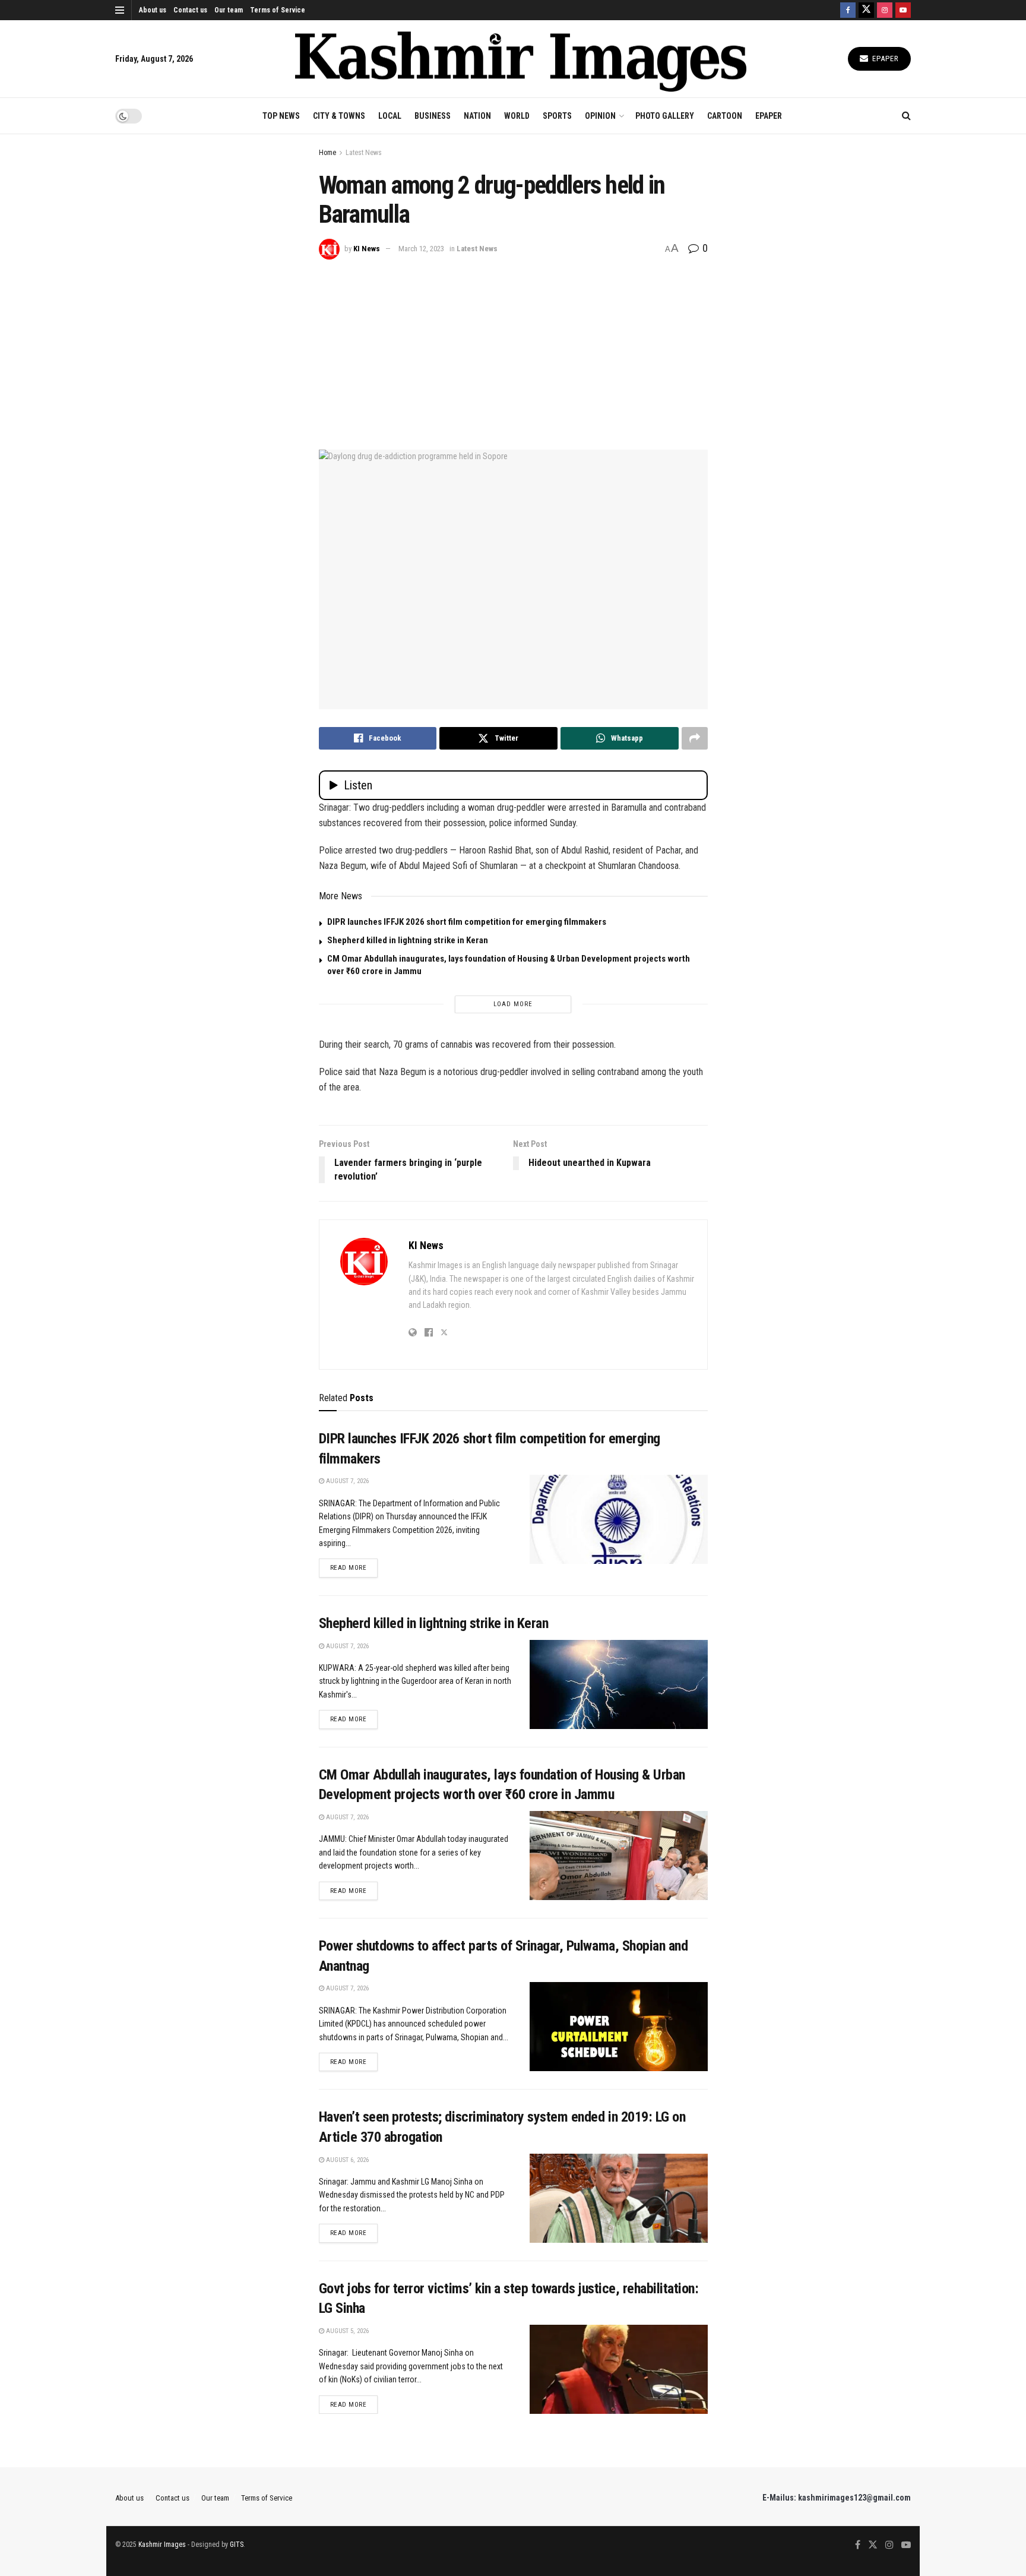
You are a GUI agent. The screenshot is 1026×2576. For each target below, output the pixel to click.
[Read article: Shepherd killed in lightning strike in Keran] (619, 1684)
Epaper (884, 59)
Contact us (190, 10)
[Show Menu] (120, 10)
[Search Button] (906, 116)
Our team (229, 10)
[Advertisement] (513, 349)
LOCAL (390, 116)
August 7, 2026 (346, 1481)
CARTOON (725, 116)
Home (327, 153)
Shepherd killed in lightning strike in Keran (408, 940)
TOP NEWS (281, 116)
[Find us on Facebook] (848, 10)
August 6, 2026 (346, 2160)
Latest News (364, 153)
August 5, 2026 (346, 2331)
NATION (477, 116)
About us (153, 10)
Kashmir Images (162, 2545)
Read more (354, 1567)
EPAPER (769, 116)
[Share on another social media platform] (695, 738)
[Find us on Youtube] (903, 10)
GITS (237, 2545)
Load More (513, 1004)
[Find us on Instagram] (885, 10)
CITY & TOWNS (339, 116)
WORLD (517, 116)
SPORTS (557, 116)
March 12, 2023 (421, 249)
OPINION (600, 116)
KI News (367, 249)
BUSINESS (433, 116)
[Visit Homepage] (521, 59)
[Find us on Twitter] (866, 10)
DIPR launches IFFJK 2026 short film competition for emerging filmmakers (467, 922)
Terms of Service (278, 10)
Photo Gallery (665, 116)
